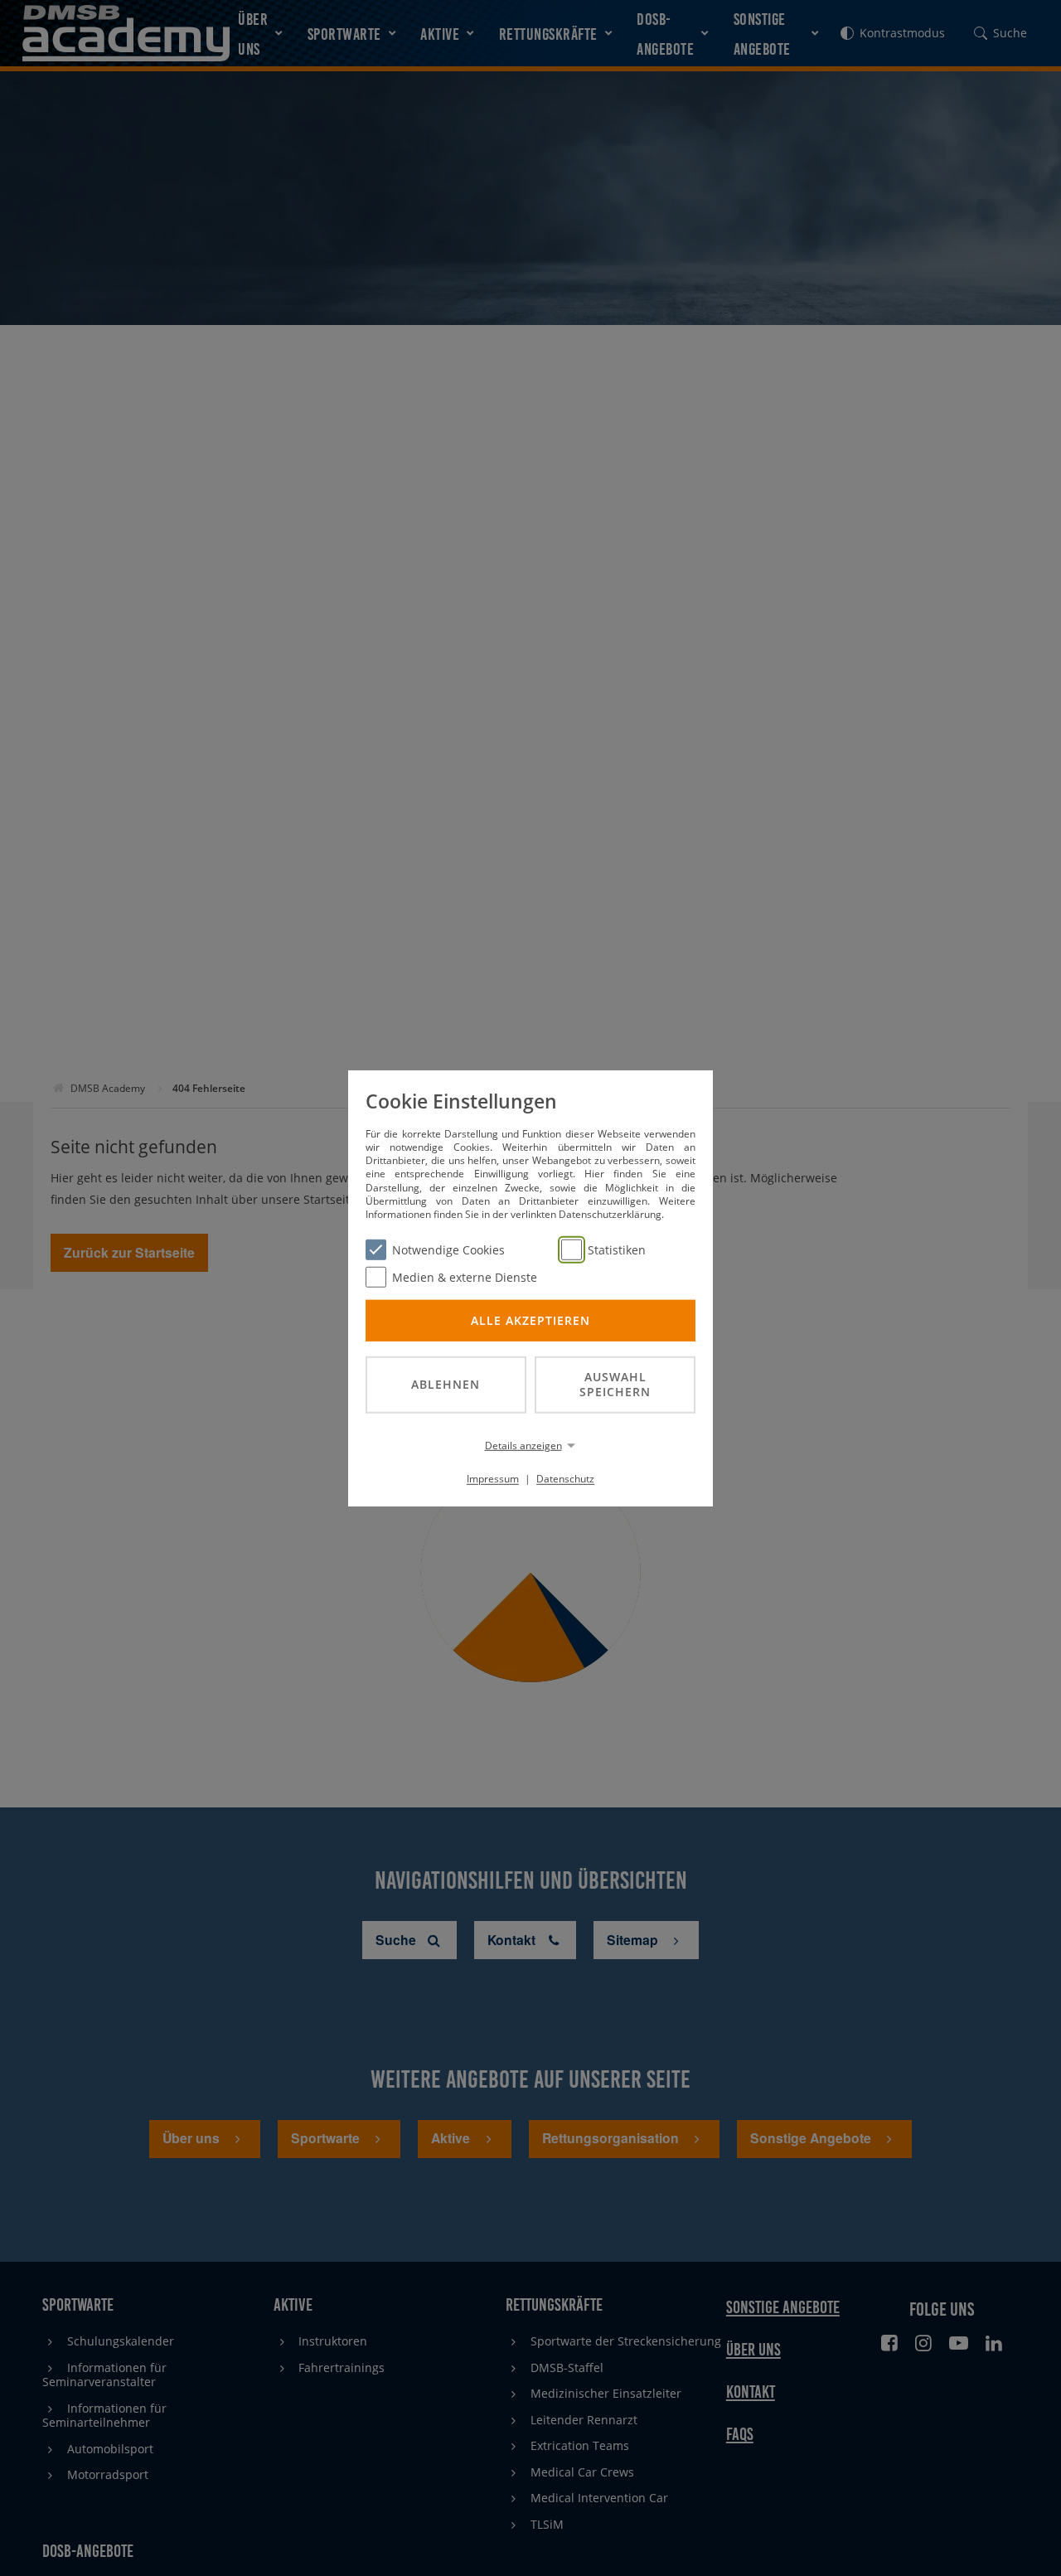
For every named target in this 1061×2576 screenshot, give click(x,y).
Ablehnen (446, 1384)
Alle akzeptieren (530, 1320)
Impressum (493, 1479)
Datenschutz (565, 1479)
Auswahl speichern (615, 1384)
